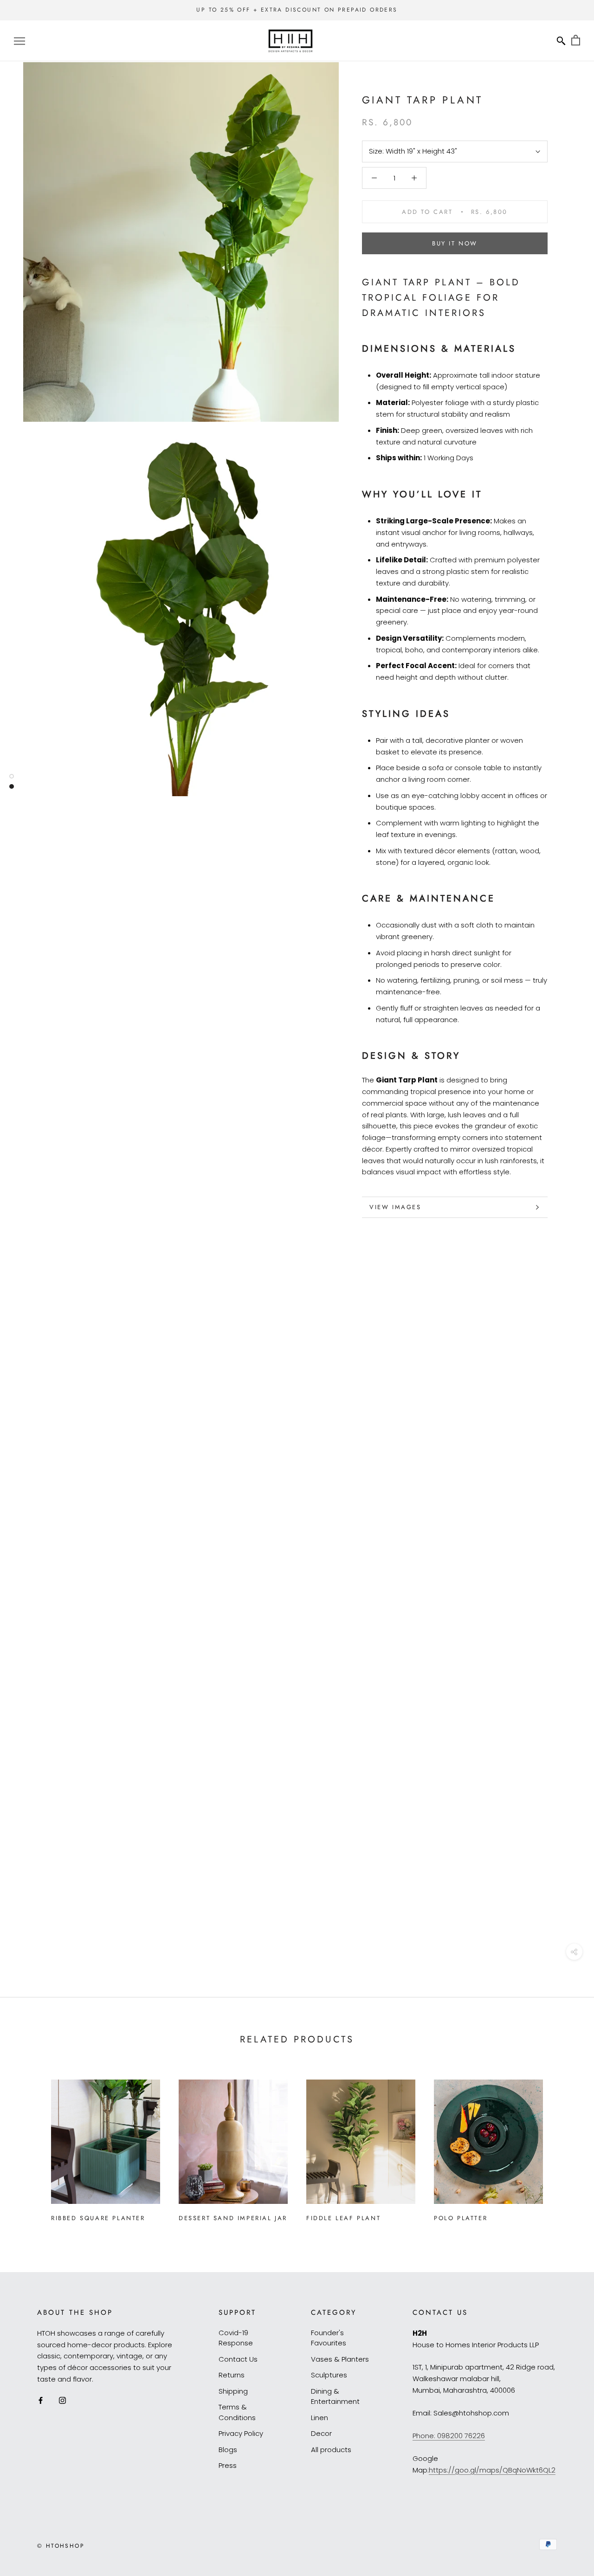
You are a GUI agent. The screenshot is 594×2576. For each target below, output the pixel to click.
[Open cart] (576, 41)
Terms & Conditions (237, 2412)
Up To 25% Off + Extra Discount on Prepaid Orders (297, 10)
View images (395, 1207)
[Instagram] (62, 2400)
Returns (232, 2375)
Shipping (233, 2391)
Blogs (228, 2450)
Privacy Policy (241, 2433)
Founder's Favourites (329, 2338)
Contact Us (238, 2359)
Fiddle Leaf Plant (343, 2218)
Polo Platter (461, 2218)
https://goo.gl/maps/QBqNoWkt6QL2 (492, 2470)
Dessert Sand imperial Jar (233, 2218)
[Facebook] (41, 2400)
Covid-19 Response (236, 2338)
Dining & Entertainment (335, 2396)
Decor (321, 2433)
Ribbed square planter (98, 2218)
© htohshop (61, 2546)
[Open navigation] (19, 41)
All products (331, 2450)
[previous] (29, 2147)
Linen (320, 2418)
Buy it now (455, 243)
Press (228, 2465)
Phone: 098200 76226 (449, 2436)
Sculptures (329, 2375)
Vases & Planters (340, 2359)
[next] (565, 2147)
